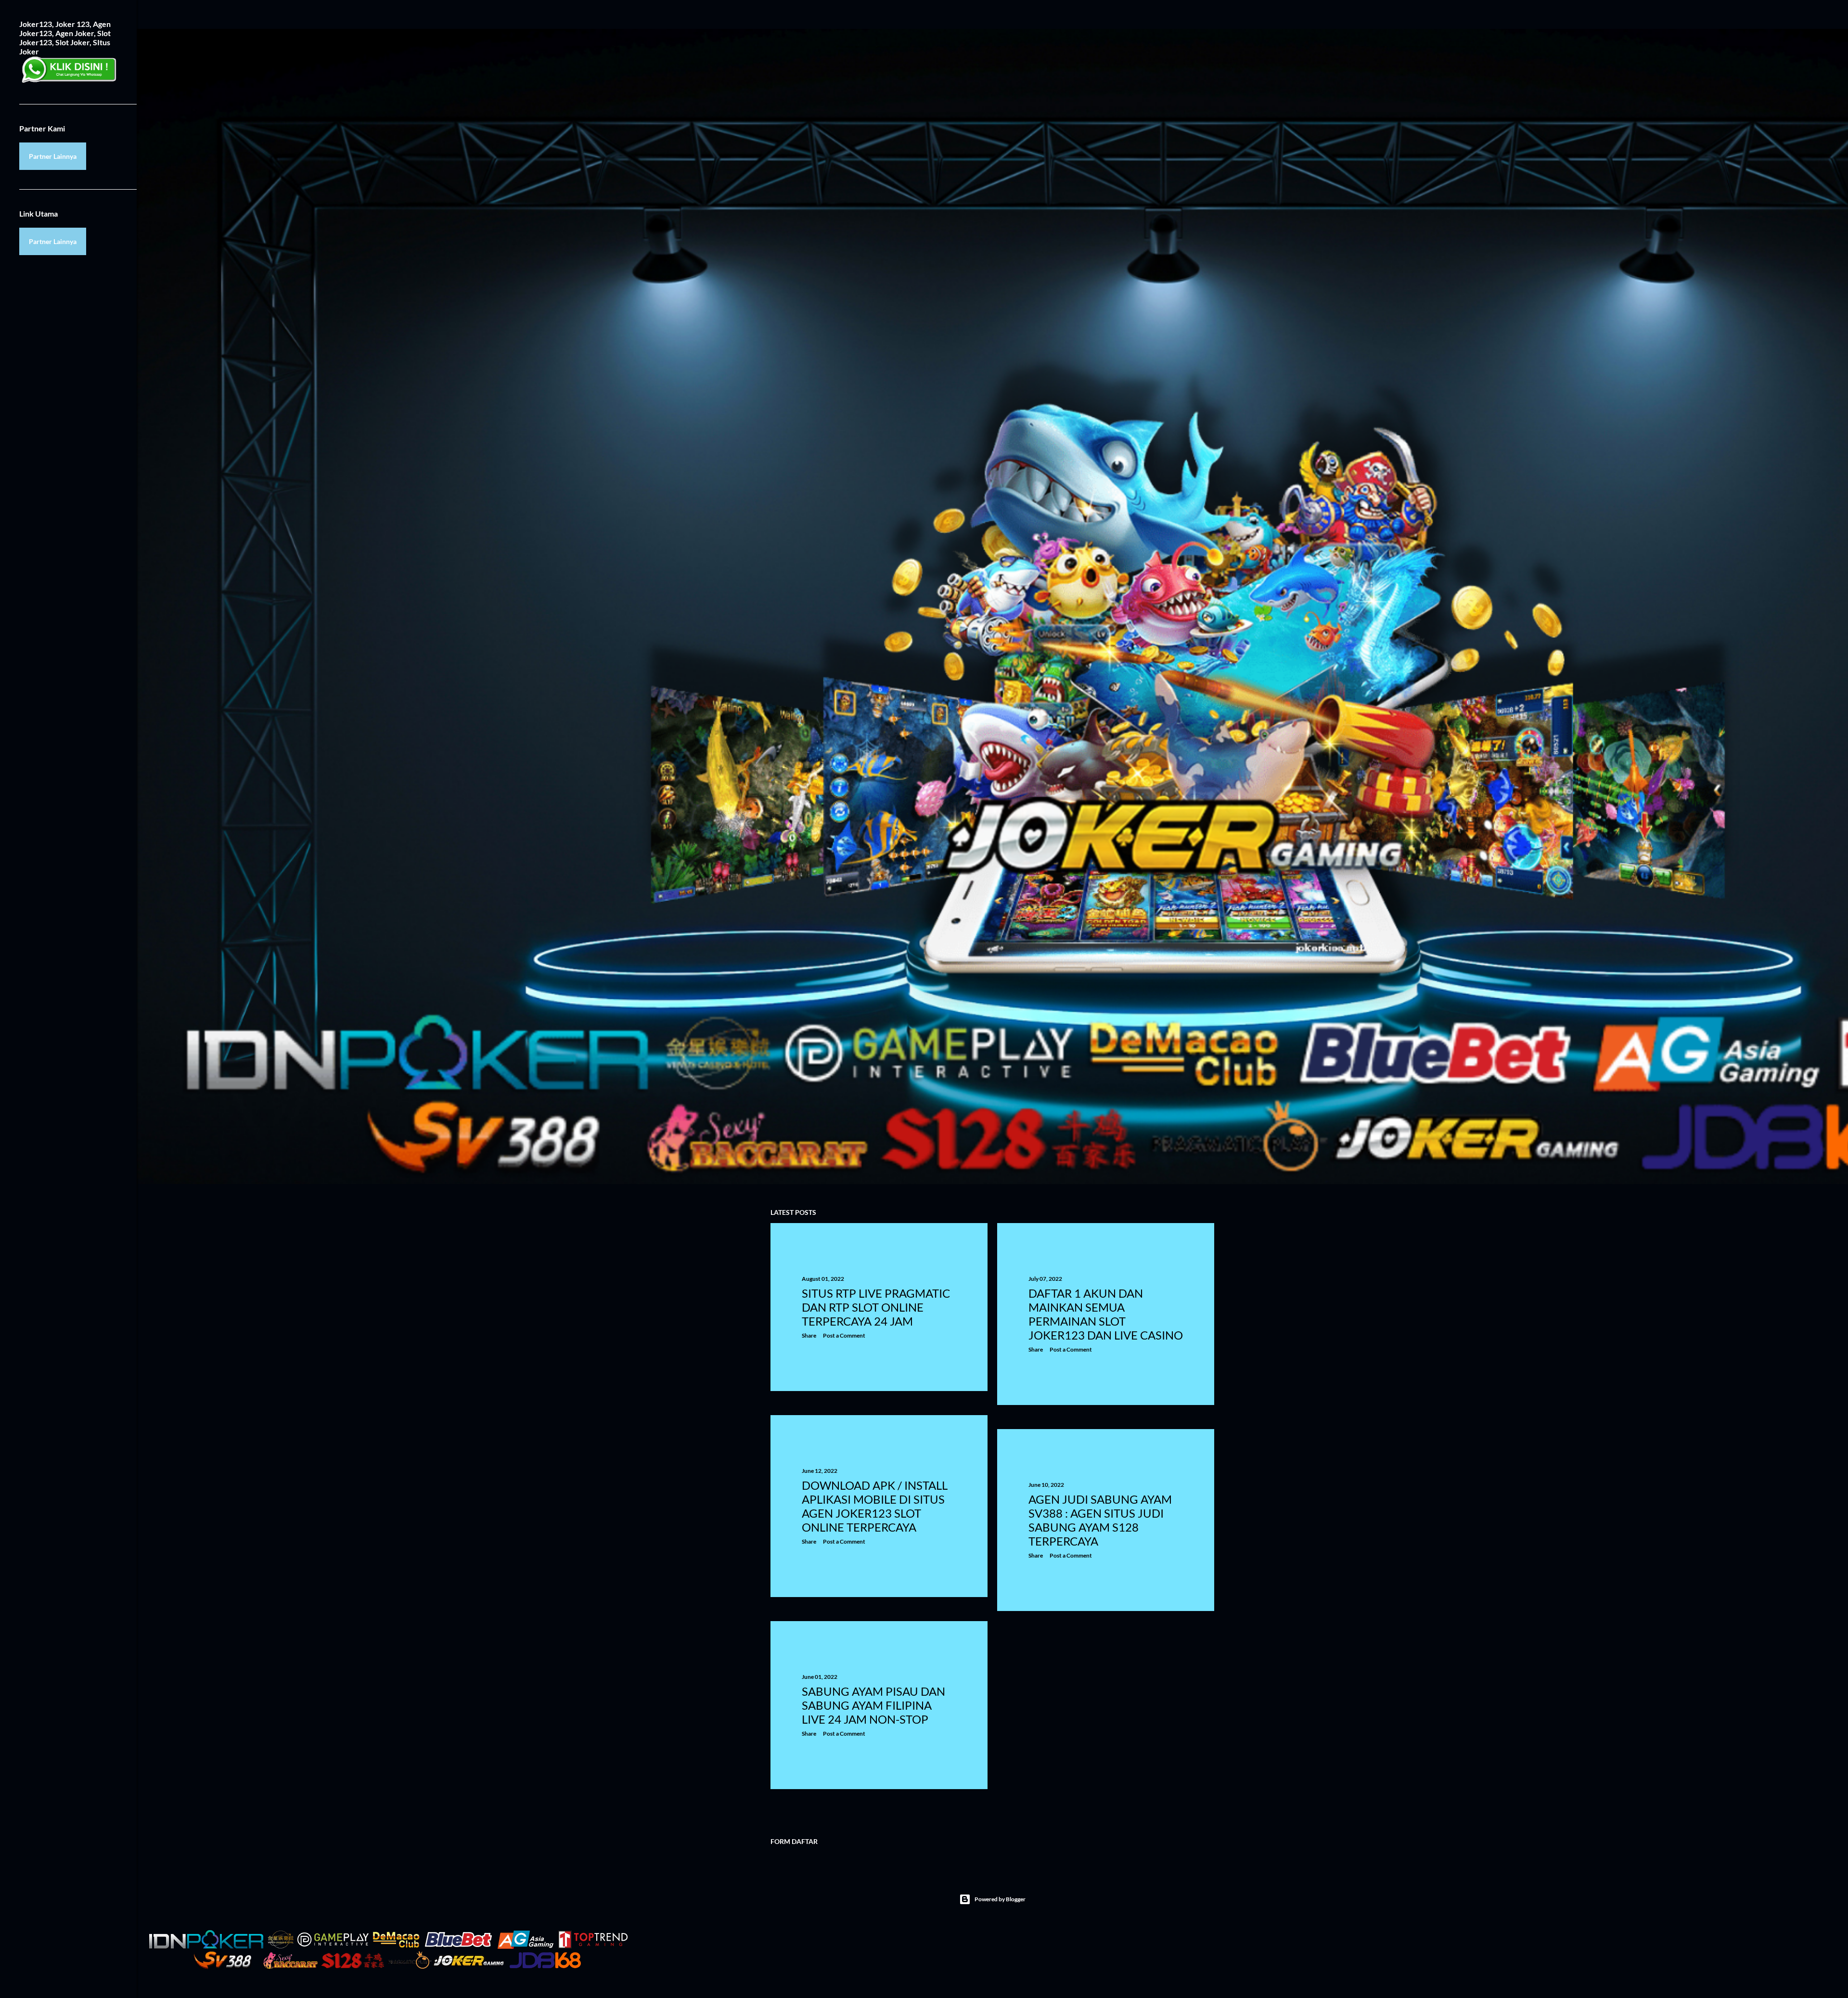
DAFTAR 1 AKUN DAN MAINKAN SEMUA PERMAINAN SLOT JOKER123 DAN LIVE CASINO (1106, 1314)
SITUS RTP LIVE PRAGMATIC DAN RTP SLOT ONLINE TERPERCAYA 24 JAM (876, 1307)
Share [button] (809, 1335)
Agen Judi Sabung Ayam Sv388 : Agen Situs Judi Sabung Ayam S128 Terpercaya (1100, 1520)
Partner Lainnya (53, 156)
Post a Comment (844, 1335)
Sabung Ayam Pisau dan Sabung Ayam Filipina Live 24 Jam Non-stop (873, 1705)
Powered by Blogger (1000, 1899)
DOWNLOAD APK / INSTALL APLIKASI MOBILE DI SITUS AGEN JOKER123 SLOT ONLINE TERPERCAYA (875, 1506)
